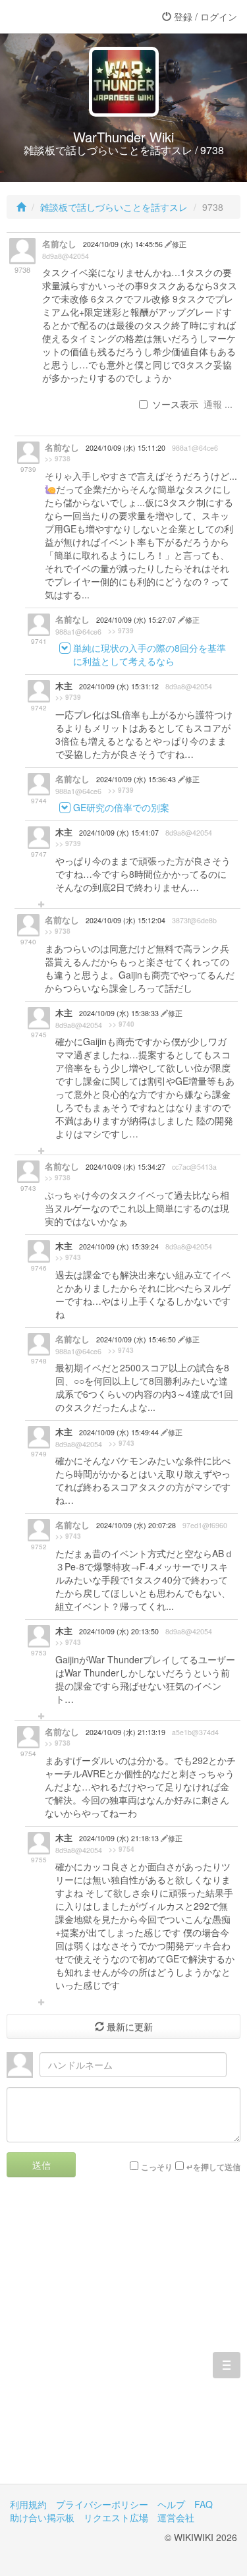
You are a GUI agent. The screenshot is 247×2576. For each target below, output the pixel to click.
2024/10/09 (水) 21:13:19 (125, 1732)
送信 (41, 2165)
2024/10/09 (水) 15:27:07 (137, 620)
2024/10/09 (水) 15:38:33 (120, 1013)
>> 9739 (121, 631)
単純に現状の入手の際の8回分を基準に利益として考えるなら (150, 654)
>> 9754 (122, 1849)
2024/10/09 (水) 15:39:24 (119, 1246)
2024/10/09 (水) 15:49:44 (120, 1432)
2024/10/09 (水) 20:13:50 (119, 1631)
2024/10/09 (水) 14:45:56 (124, 244)
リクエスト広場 (116, 2517)
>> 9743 (68, 1257)
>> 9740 (122, 1024)
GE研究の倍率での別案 (121, 807)
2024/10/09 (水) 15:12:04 (125, 920)
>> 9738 (58, 459)
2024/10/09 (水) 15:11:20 (125, 448)
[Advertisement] (123, 2340)
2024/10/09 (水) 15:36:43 (137, 779)
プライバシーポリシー (102, 2504)
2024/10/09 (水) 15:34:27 (125, 1167)
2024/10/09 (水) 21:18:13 (120, 1838)
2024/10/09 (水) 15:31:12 (119, 686)
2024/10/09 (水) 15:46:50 (137, 1339)
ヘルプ (171, 2504)
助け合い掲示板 (42, 2517)
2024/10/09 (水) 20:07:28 (136, 1525)
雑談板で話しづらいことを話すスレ (114, 207)
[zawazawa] (63, 16)
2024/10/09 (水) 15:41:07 (119, 833)
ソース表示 (175, 404)
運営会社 (176, 2517)
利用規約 (28, 2504)
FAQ (204, 2504)
